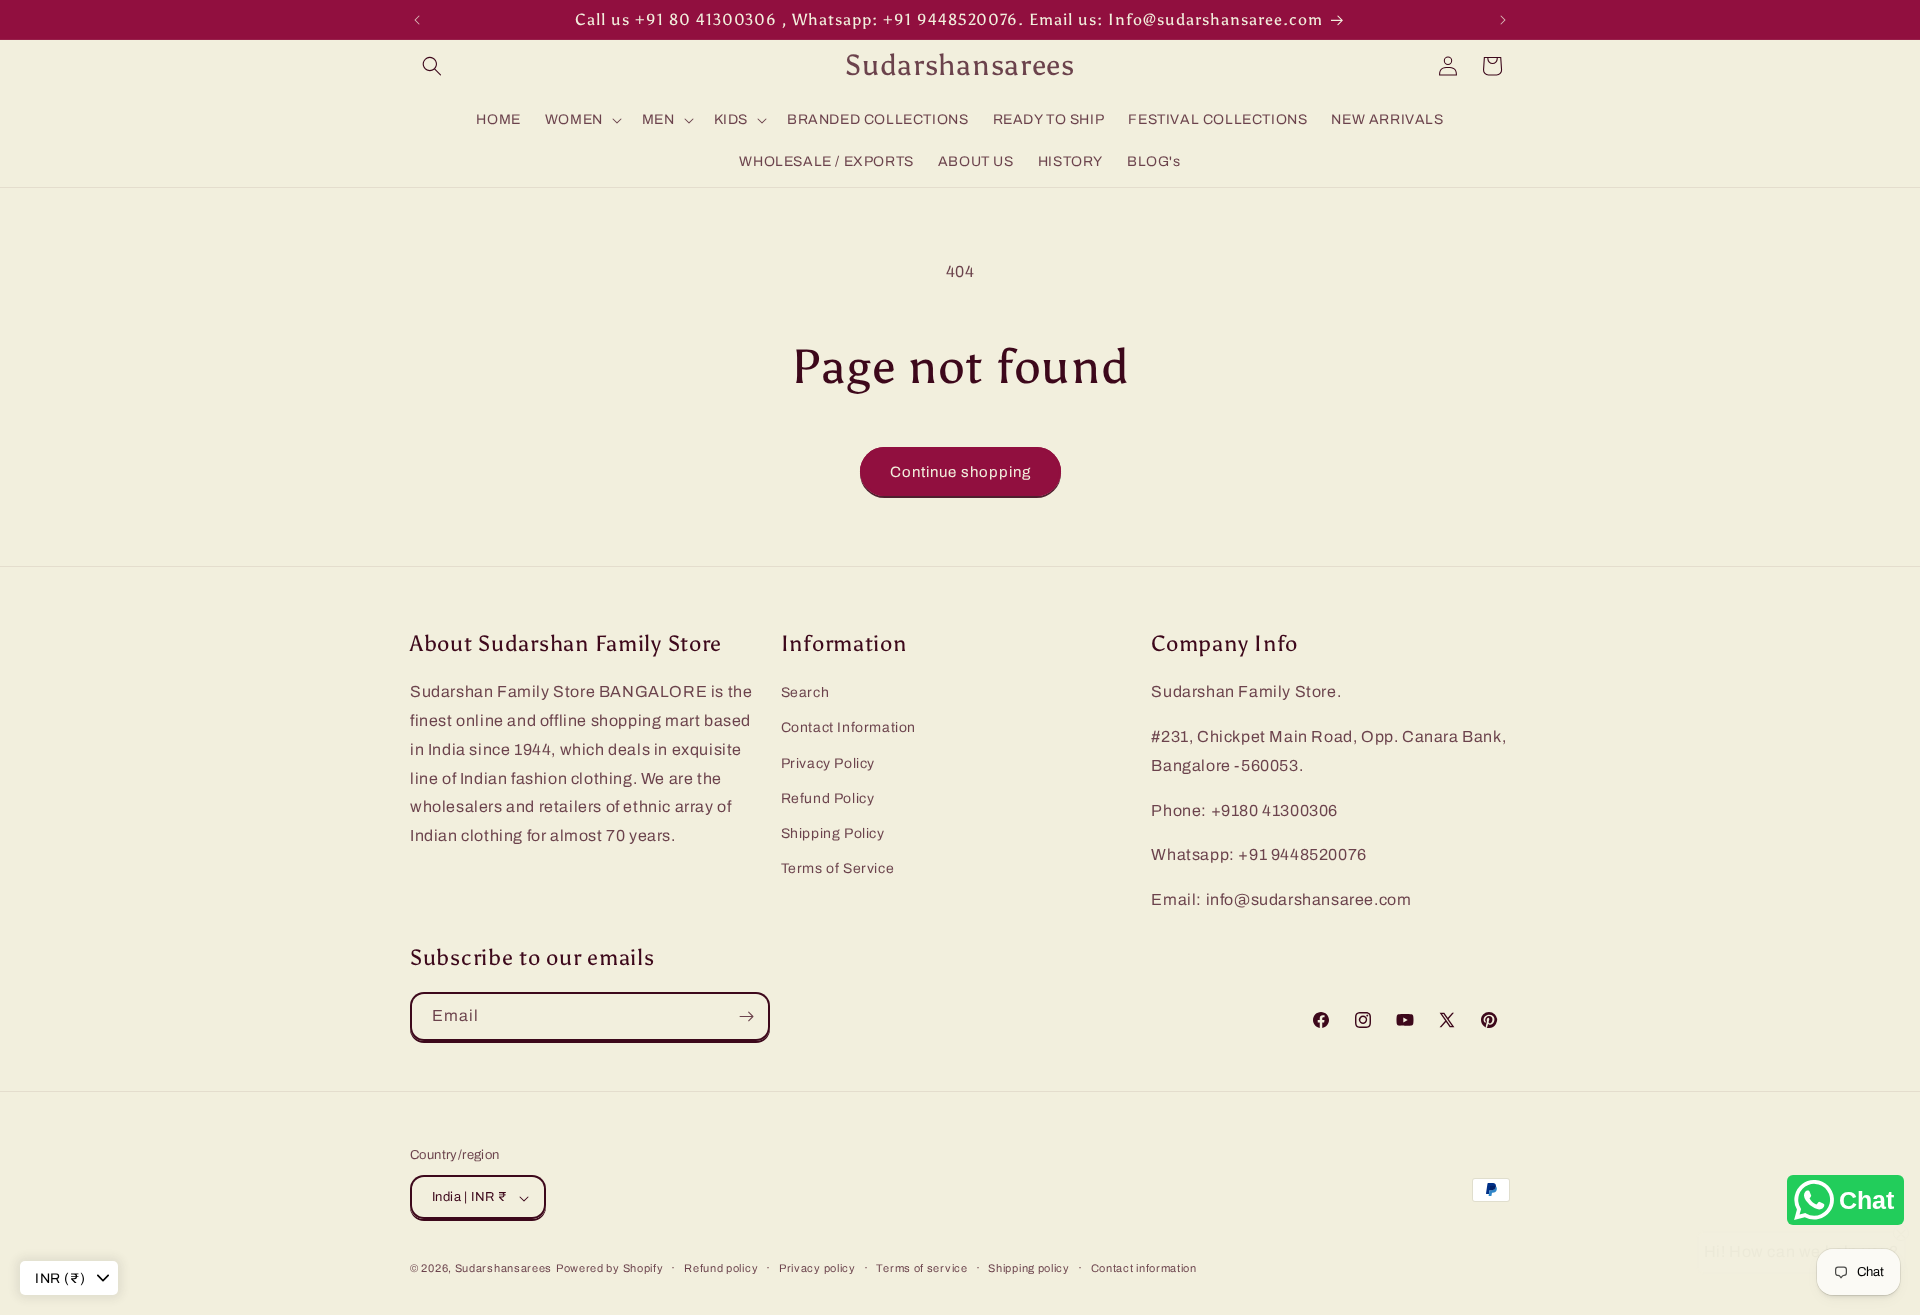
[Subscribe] (746, 1016)
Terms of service (921, 1268)
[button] (432, 66)
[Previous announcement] (417, 20)
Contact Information (848, 728)
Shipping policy (1029, 1268)
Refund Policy (828, 798)
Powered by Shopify (610, 1269)
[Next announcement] (1503, 20)
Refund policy (721, 1268)
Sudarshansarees (504, 1269)
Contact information (1144, 1268)
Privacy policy (817, 1268)
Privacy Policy (828, 763)
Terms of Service (838, 868)
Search (805, 692)
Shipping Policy (833, 833)
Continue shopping (960, 472)
